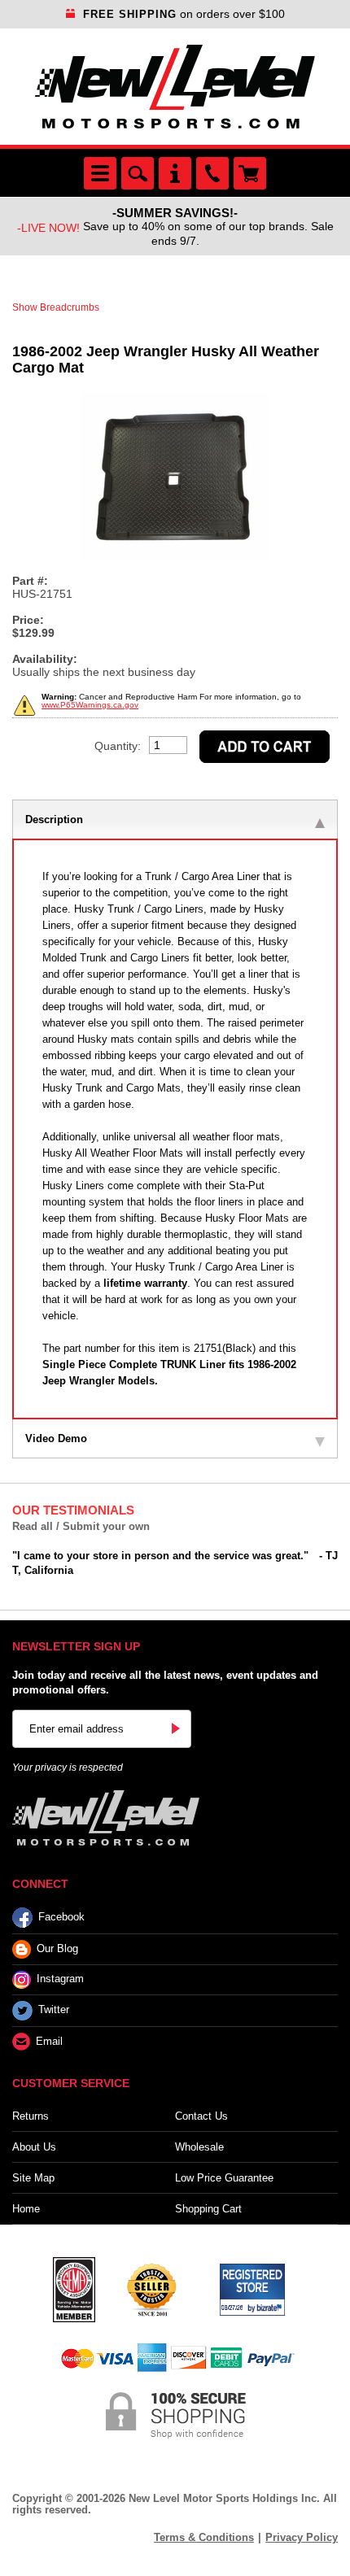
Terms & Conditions (204, 2537)
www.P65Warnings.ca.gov (90, 705)
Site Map (33, 2178)
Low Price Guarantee (224, 2178)
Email (49, 2041)
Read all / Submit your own (81, 1526)
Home (26, 2209)
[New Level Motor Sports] (175, 87)
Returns (31, 2116)
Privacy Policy (302, 2537)
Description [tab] (54, 819)
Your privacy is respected (68, 1767)
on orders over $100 (184, 14)
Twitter (54, 2009)
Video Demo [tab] (56, 1438)
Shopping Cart (208, 2209)
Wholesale (199, 2147)
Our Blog (57, 1948)
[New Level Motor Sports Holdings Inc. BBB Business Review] (151, 2288)
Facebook (61, 1917)
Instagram (60, 1979)
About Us (34, 2147)
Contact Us (201, 2116)
